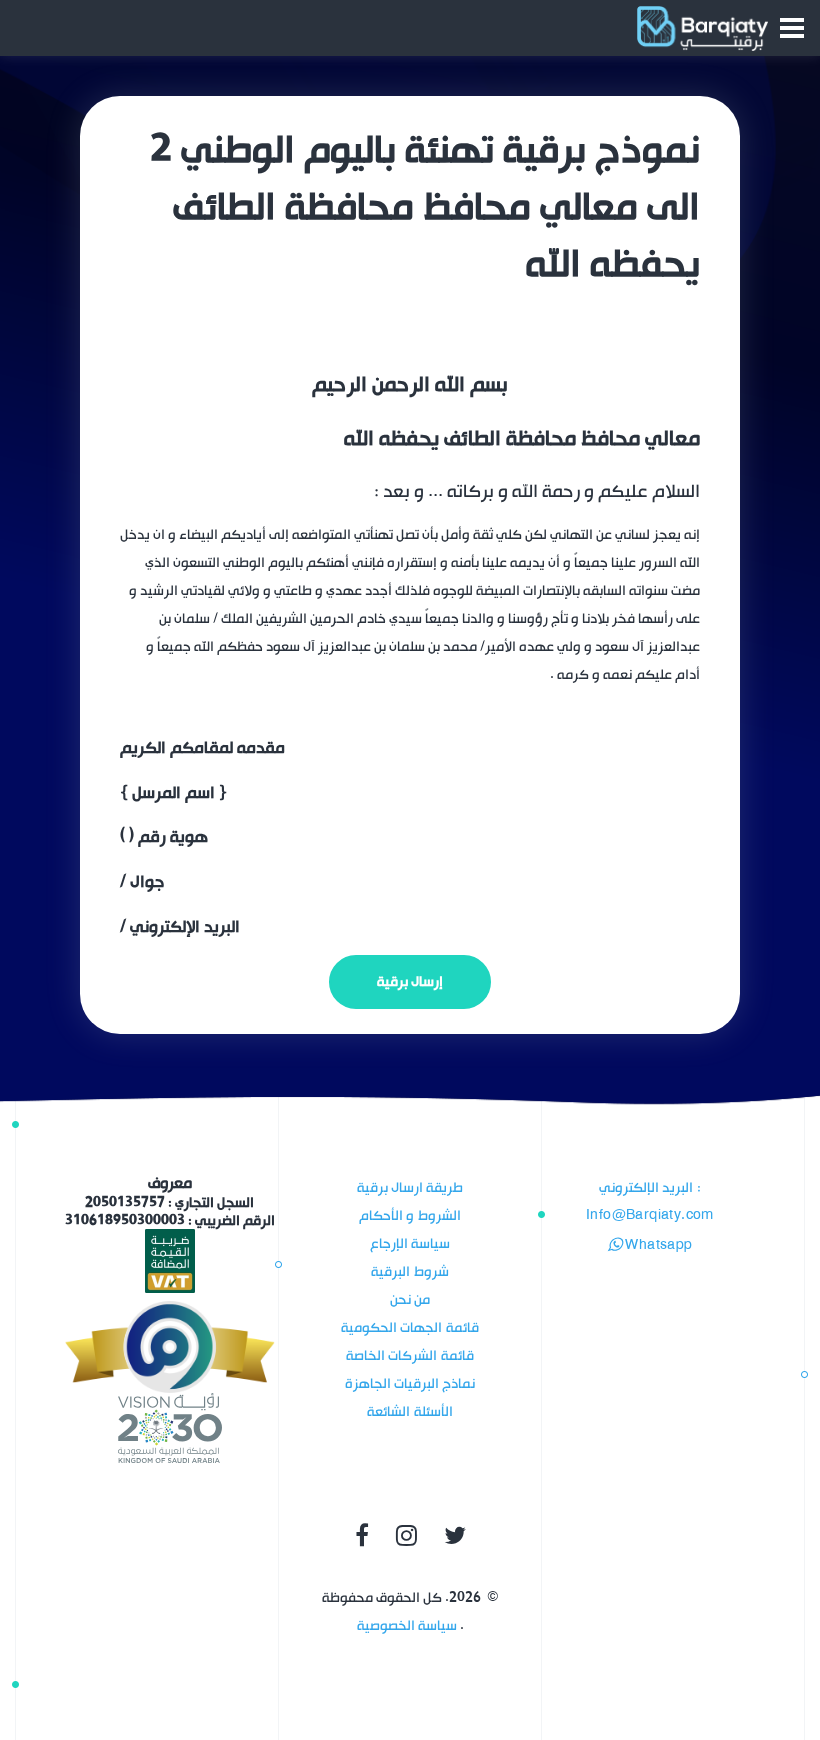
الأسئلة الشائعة (409, 1411)
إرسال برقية (410, 981)
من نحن (410, 1299)
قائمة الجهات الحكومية (410, 1327)
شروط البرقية (409, 1271)
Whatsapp (657, 1245)
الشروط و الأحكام (410, 1215)
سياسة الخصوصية (407, 1625)
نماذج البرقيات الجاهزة (410, 1383)
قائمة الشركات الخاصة (410, 1355)
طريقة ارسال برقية (410, 1187)
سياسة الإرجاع (410, 1243)
